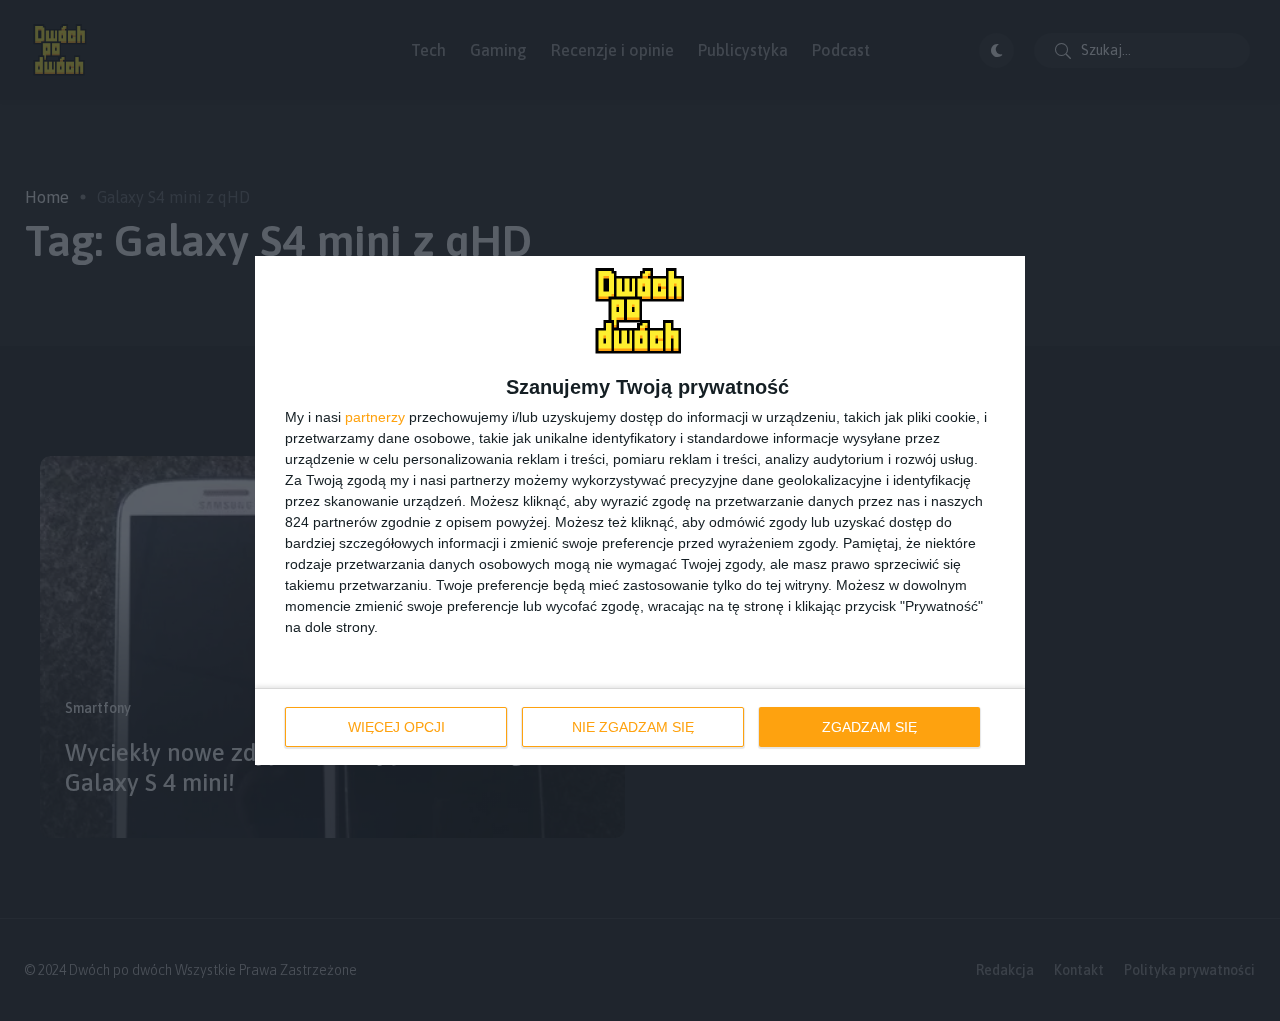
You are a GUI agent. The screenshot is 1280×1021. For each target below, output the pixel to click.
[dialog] (640, 510)
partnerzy (375, 417)
